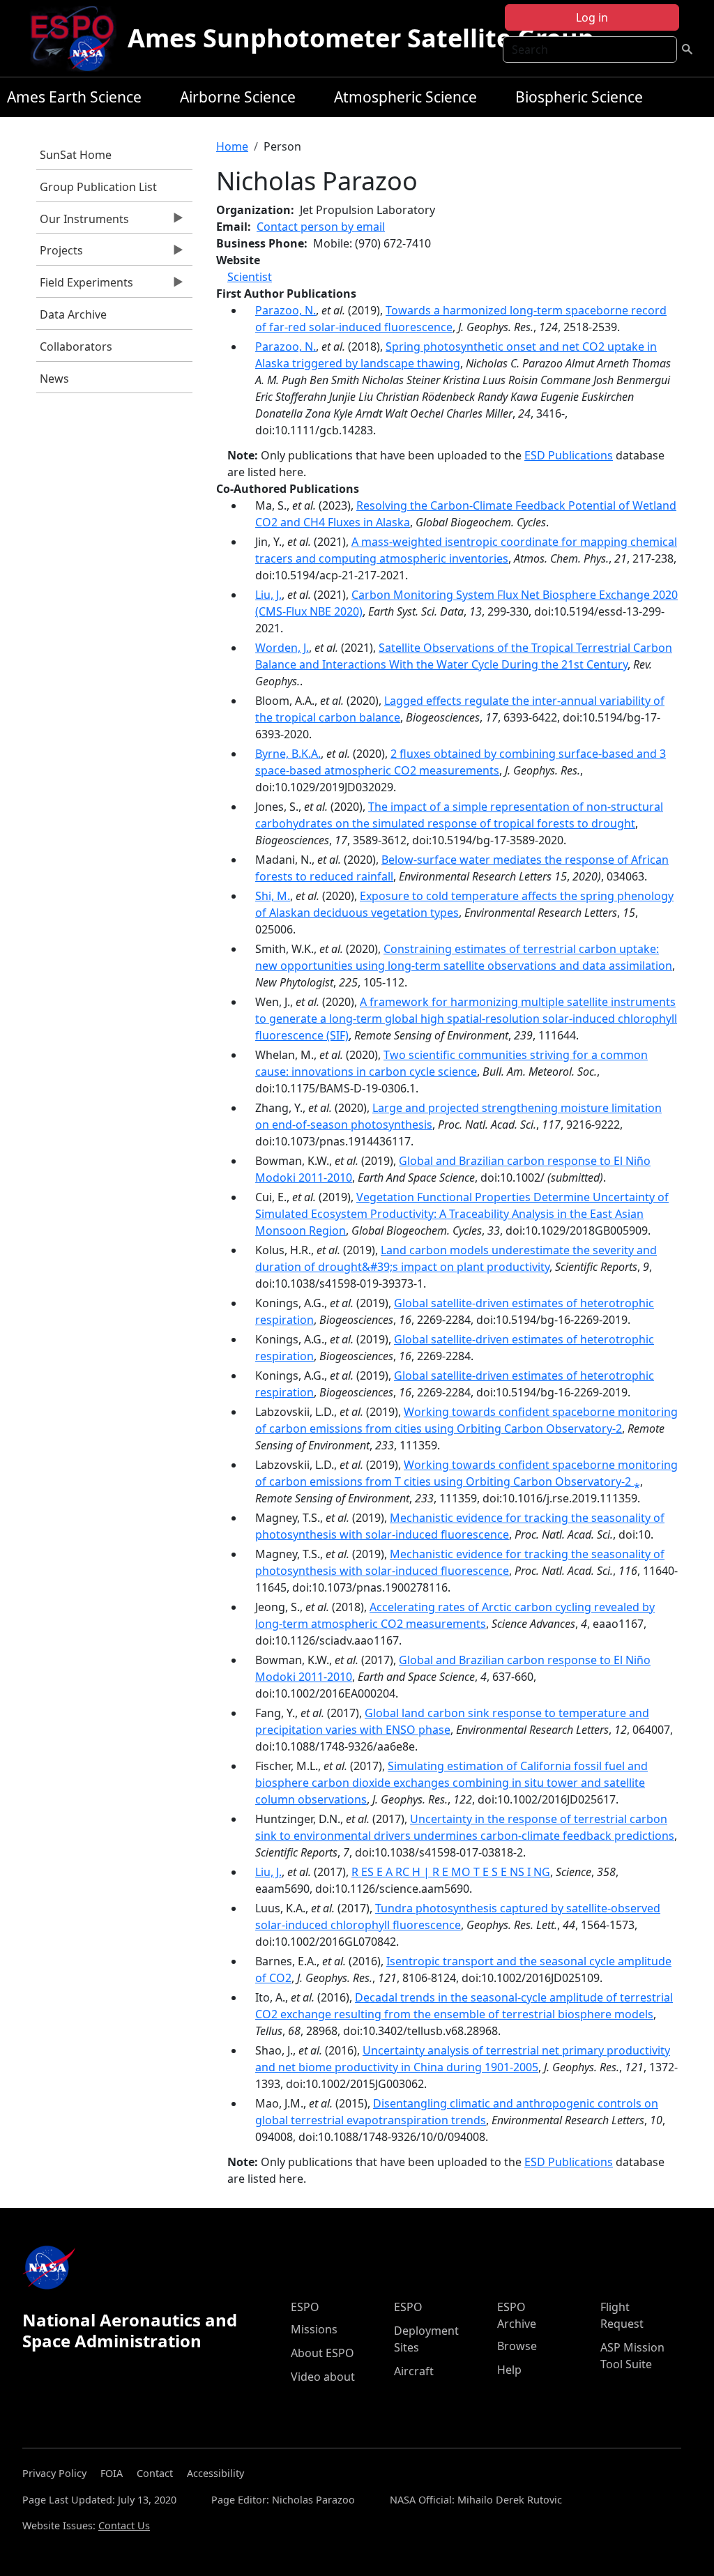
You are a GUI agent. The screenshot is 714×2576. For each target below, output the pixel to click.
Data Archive (73, 314)
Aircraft (414, 2371)
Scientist (250, 277)
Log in (592, 17)
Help (509, 2370)
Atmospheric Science (405, 97)
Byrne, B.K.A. (288, 754)
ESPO (305, 2307)
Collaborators (76, 346)
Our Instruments (83, 222)
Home (232, 146)
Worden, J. (282, 648)
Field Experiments (85, 286)
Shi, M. (273, 896)
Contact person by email (321, 227)
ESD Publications (569, 455)
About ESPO (322, 2353)
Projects (60, 254)
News (54, 379)
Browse (517, 2346)
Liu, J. (268, 595)
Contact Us (124, 2525)
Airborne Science (238, 97)
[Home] (78, 38)
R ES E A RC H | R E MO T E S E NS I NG (451, 1872)
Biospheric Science (579, 97)
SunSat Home (76, 155)
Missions (314, 2329)
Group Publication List (98, 187)
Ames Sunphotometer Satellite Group (361, 38)
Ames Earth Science (74, 97)
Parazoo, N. (286, 310)
